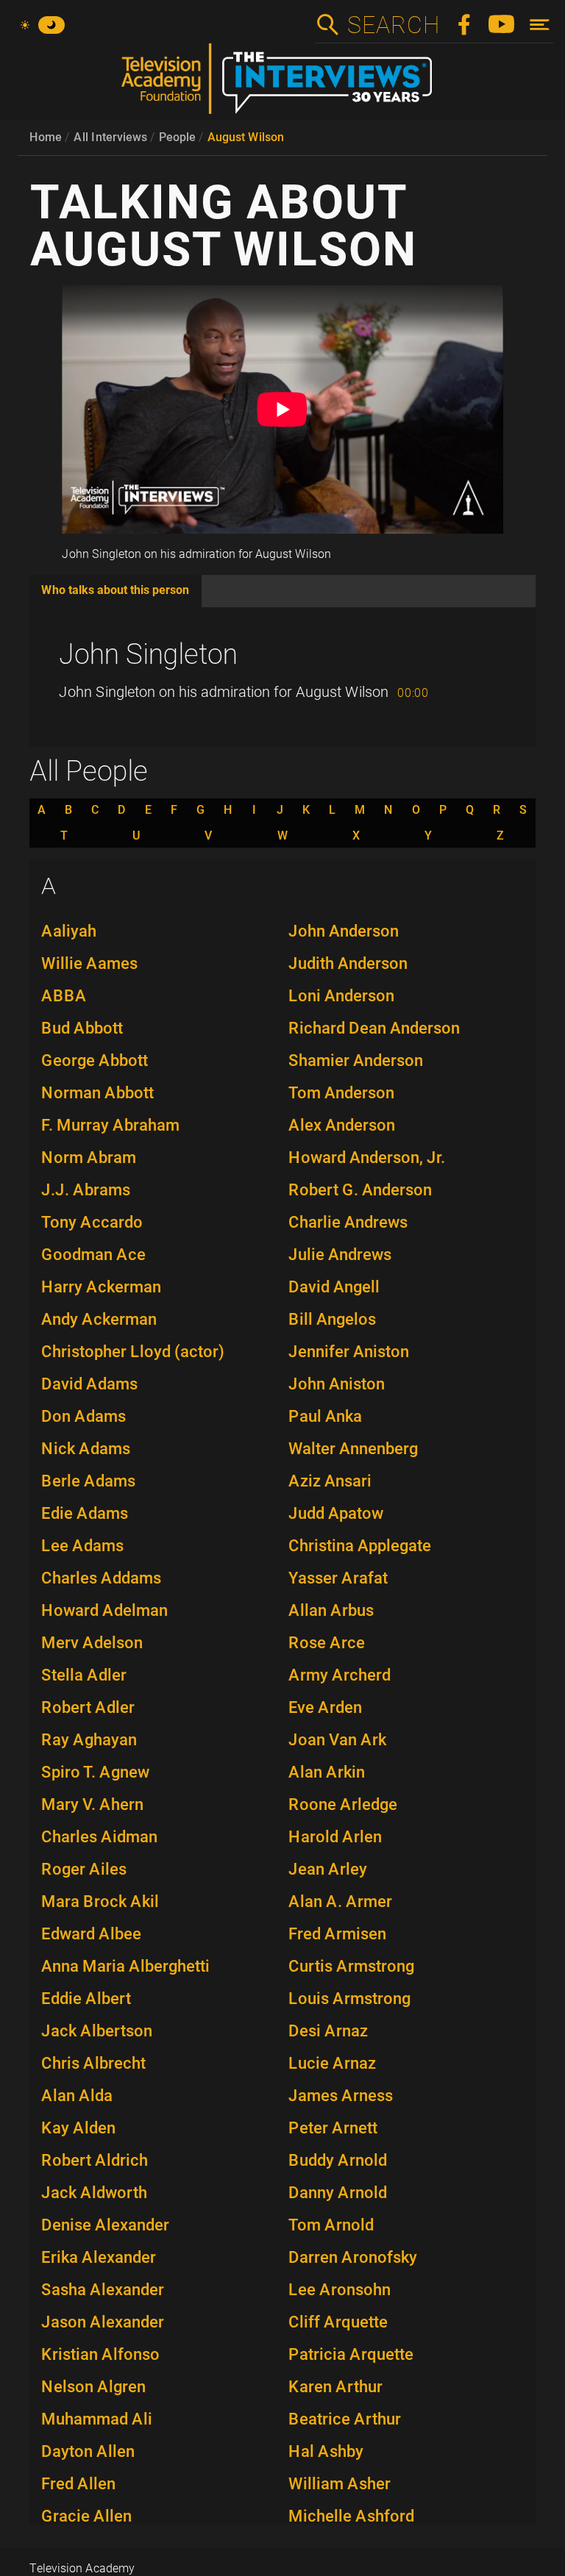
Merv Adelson (92, 1643)
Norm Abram (89, 1158)
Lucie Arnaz (332, 2063)
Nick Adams (86, 1449)
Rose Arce (327, 1643)
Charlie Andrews (348, 1222)
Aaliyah (69, 931)
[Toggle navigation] (540, 25)
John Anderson (344, 931)
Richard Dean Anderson (374, 1028)
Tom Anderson (341, 1093)
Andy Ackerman (99, 1319)
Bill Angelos (332, 1319)
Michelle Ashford (351, 2516)
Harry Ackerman (101, 1287)
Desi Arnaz (328, 2031)
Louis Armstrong (349, 1999)
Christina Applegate (360, 1546)
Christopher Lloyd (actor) (133, 1352)
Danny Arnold (338, 2193)
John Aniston (337, 1384)
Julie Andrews (340, 1255)
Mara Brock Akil (100, 1901)
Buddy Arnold (338, 2160)
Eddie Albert (86, 1999)
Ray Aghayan (89, 1740)
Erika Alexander (99, 2257)
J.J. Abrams (86, 1190)
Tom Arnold (331, 2225)
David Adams (89, 1384)
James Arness (341, 2096)
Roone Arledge (343, 1804)
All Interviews (110, 137)
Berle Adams (88, 1481)
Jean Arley (328, 1869)
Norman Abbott (97, 1093)
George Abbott (95, 1060)
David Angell (334, 1287)
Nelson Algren (93, 2387)
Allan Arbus (331, 1610)
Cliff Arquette (338, 2322)
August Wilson (246, 137)
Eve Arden (325, 1707)
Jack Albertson (97, 2031)
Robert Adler (88, 1707)
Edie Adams (85, 1513)
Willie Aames (89, 963)
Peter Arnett (333, 2128)
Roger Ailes (84, 1869)
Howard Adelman (104, 1610)
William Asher (340, 2484)
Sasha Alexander (103, 2290)
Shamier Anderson (356, 1060)
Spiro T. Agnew (95, 1772)
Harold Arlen (335, 1837)
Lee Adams (82, 1546)
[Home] (282, 85)
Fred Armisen (337, 1934)
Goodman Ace (93, 1255)
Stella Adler (84, 1675)
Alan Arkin (327, 1772)
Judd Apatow (336, 1513)
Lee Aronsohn (340, 2290)
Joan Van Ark (337, 1740)
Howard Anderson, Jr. (367, 1158)
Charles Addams (101, 1578)
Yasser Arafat (338, 1578)
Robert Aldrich (95, 2160)
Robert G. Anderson (360, 1190)
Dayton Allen (88, 2451)
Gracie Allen (86, 2516)
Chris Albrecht (93, 2063)
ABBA (64, 996)
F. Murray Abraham (110, 1125)
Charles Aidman (99, 1837)
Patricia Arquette (351, 2354)
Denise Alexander (105, 2225)
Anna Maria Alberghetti (125, 1966)
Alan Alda (77, 2096)
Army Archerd (340, 1675)
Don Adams (83, 1416)
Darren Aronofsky (353, 2257)
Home (46, 137)
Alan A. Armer (340, 1901)
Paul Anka (325, 1416)
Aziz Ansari (330, 1481)
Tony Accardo (92, 1222)
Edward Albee (91, 1934)
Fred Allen (78, 2484)
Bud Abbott (82, 1028)
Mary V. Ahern (92, 1804)
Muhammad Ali (97, 2419)
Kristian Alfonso (100, 2354)
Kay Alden (78, 2128)
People (177, 137)
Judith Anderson (348, 963)
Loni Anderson (341, 996)
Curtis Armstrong (351, 1966)
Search (393, 25)
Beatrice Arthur (345, 2419)
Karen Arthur (335, 2387)
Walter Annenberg (353, 1449)
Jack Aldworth (94, 2193)
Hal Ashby (326, 2451)
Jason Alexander (103, 2322)
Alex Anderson (342, 1125)
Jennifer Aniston (349, 1352)
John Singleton (148, 654)
